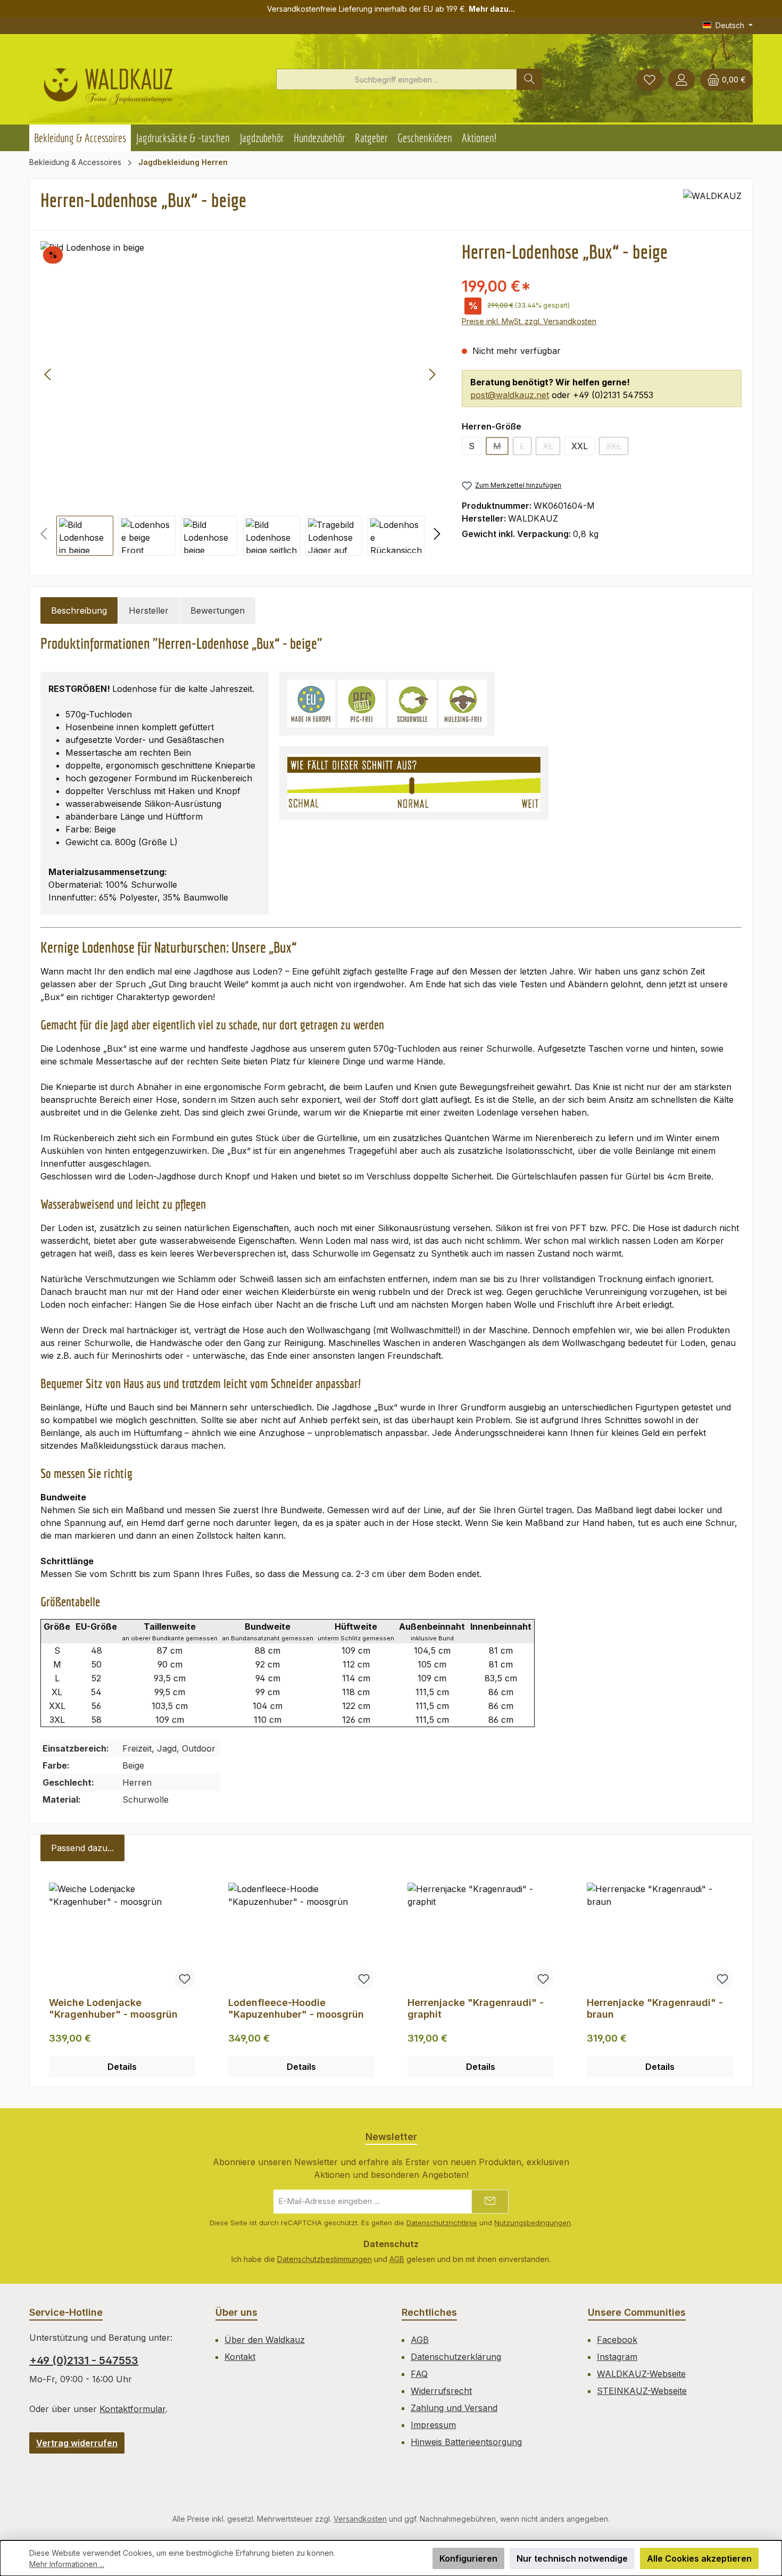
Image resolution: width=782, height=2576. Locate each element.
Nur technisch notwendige (572, 2558)
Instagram (617, 2357)
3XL (617, 448)
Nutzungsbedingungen (533, 2223)
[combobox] (397, 79)
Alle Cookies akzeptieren (699, 2558)
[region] (240, 398)
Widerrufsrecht (441, 2391)
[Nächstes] (432, 374)
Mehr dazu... (492, 9)
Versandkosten (360, 2519)
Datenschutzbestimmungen (325, 2259)
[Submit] (490, 2202)
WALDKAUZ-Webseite (641, 2374)
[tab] (79, 610)
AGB (397, 2259)
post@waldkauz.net (510, 395)
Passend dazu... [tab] (82, 1848)
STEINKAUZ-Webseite (642, 2391)
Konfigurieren (468, 2558)
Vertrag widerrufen (77, 2443)
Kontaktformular (132, 2409)
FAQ (419, 2374)
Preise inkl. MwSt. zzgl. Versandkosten (529, 321)
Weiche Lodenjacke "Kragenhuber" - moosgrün (113, 2008)
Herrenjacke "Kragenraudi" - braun (655, 2008)
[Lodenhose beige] (240, 374)
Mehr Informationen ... (67, 2564)
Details (122, 2067)
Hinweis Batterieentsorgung (466, 2442)
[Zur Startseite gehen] (108, 82)
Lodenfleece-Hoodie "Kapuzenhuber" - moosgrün (296, 2008)
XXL (580, 446)
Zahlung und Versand (454, 2408)
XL (551, 448)
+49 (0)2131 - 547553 (84, 2360)
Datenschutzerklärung (456, 2357)
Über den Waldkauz (265, 2340)
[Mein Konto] (681, 80)
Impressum (433, 2425)
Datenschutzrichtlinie (442, 2223)
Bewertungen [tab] (218, 610)
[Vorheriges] (48, 374)
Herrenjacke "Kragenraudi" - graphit (476, 2008)
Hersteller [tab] (149, 610)
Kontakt (240, 2357)
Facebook (617, 2340)
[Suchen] (529, 79)
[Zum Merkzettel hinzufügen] (185, 1978)
